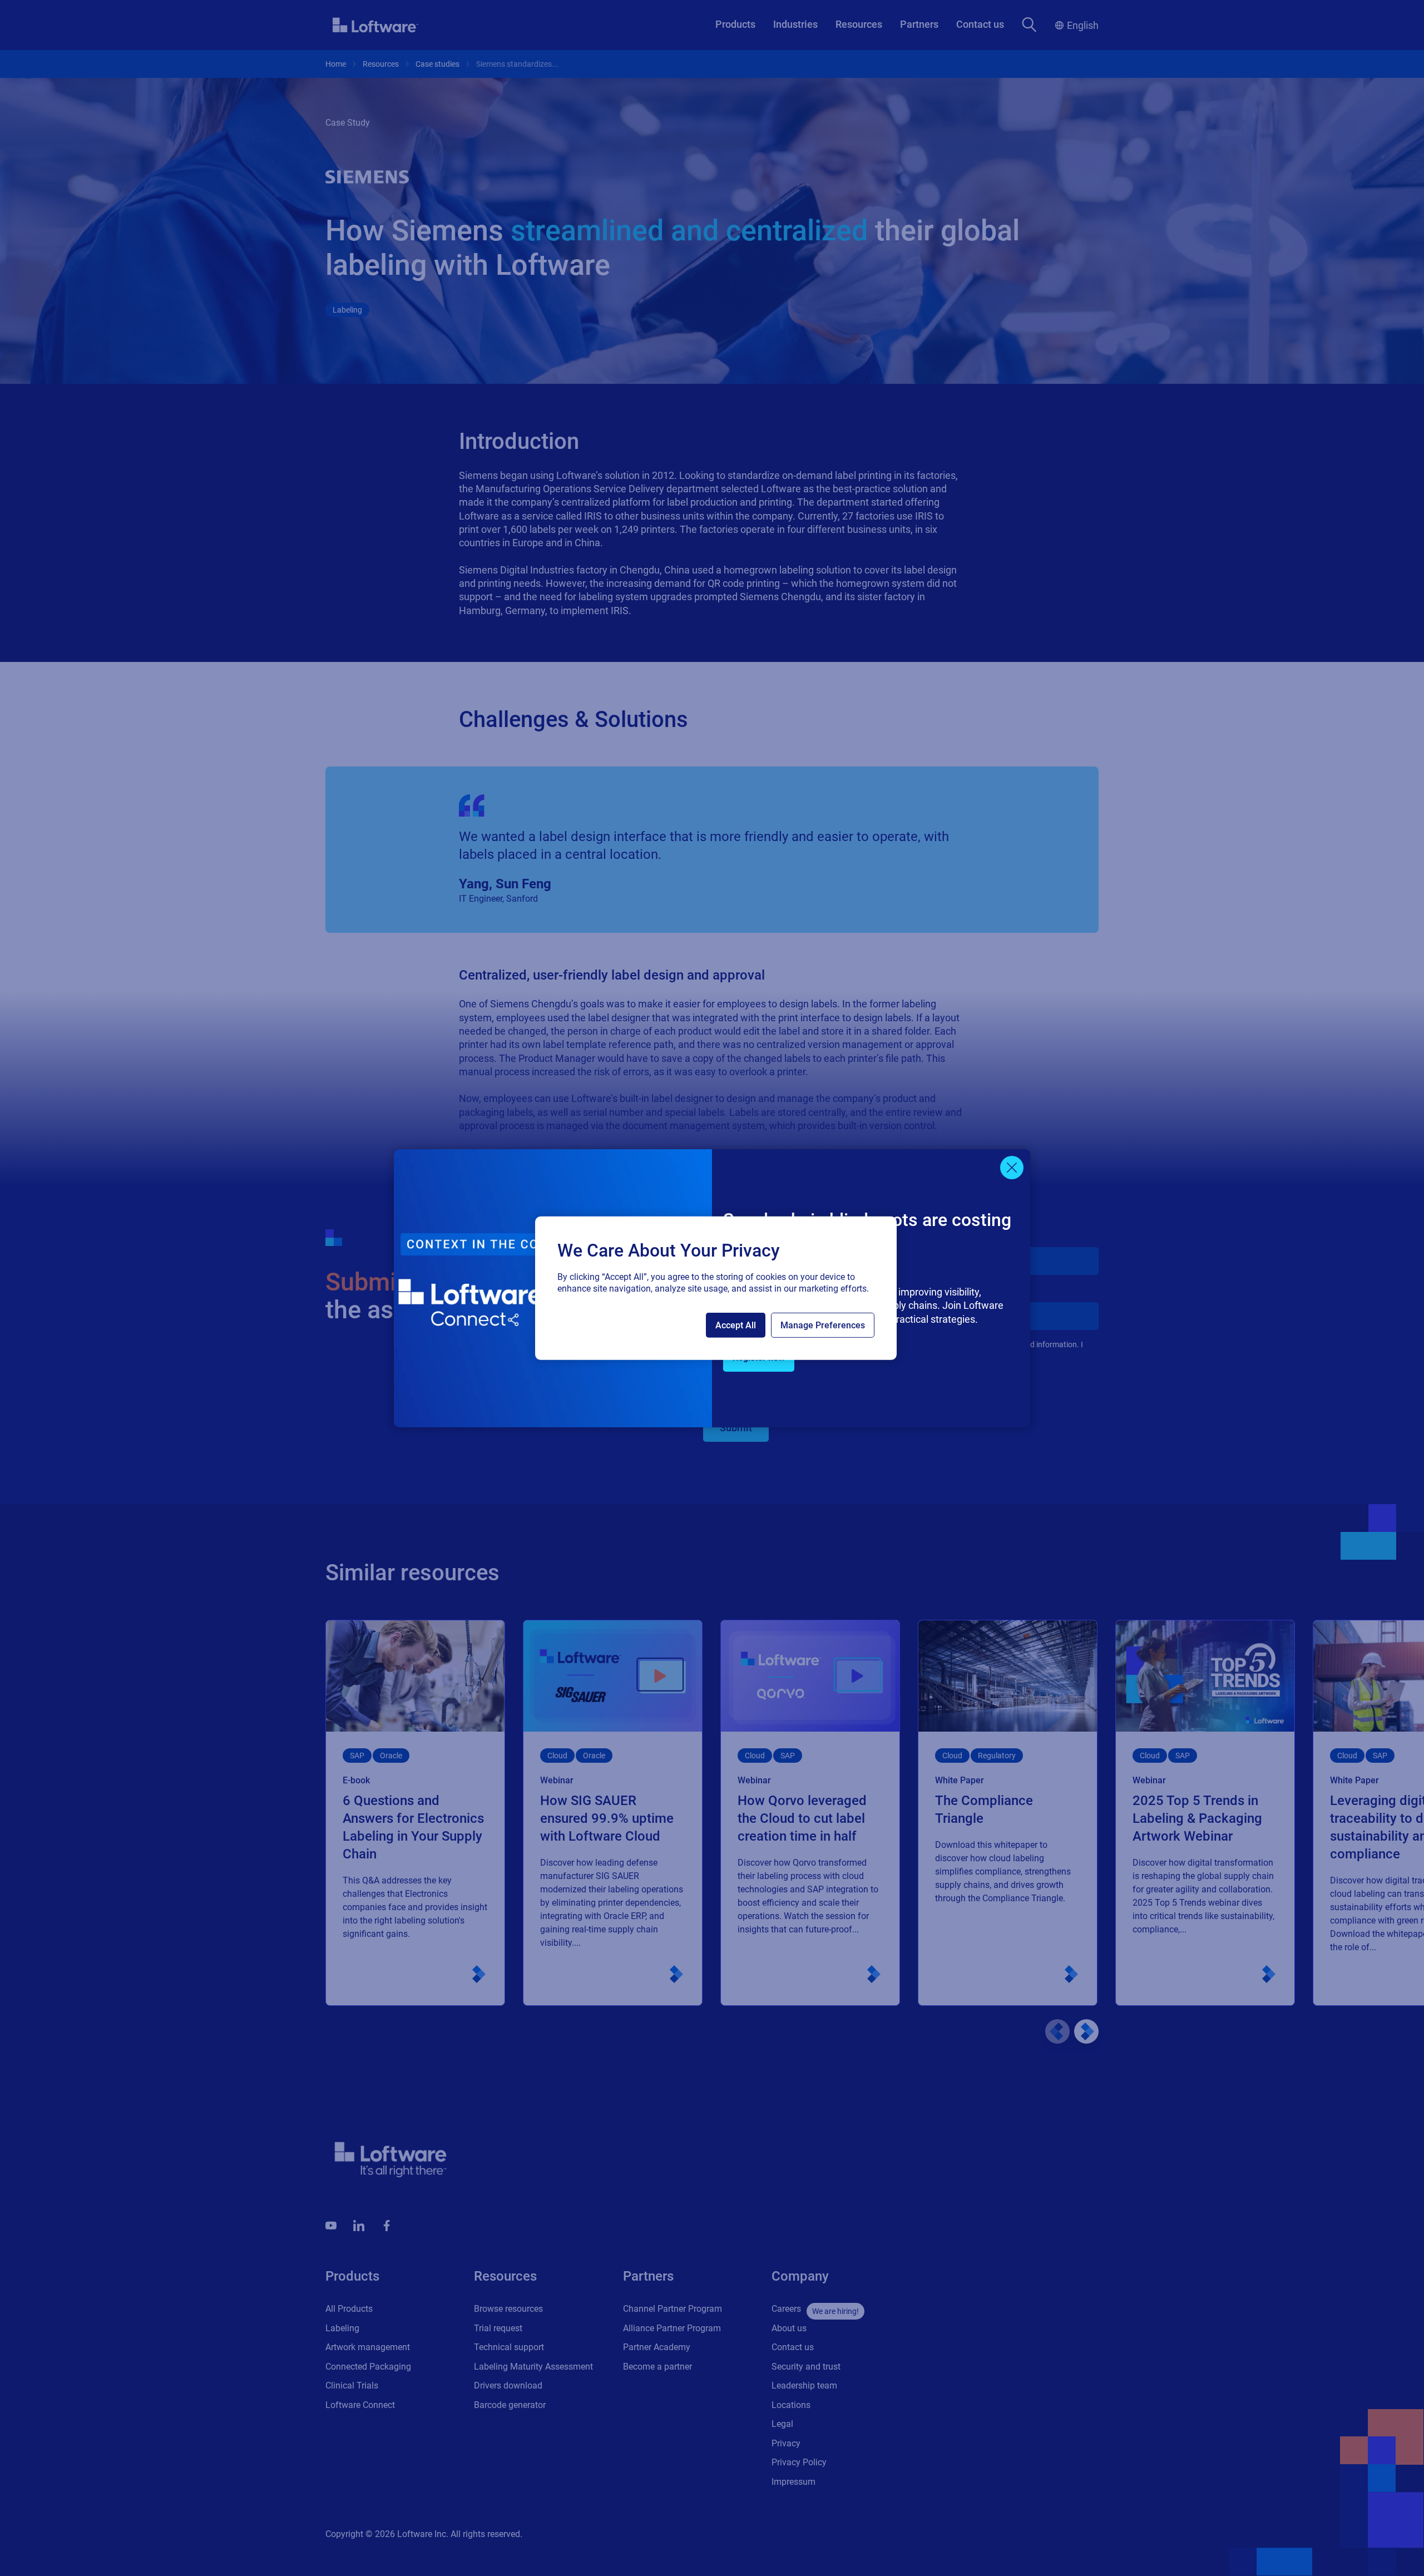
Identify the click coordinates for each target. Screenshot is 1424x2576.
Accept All (736, 1325)
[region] (716, 1288)
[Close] (1012, 1168)
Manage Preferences (823, 1325)
